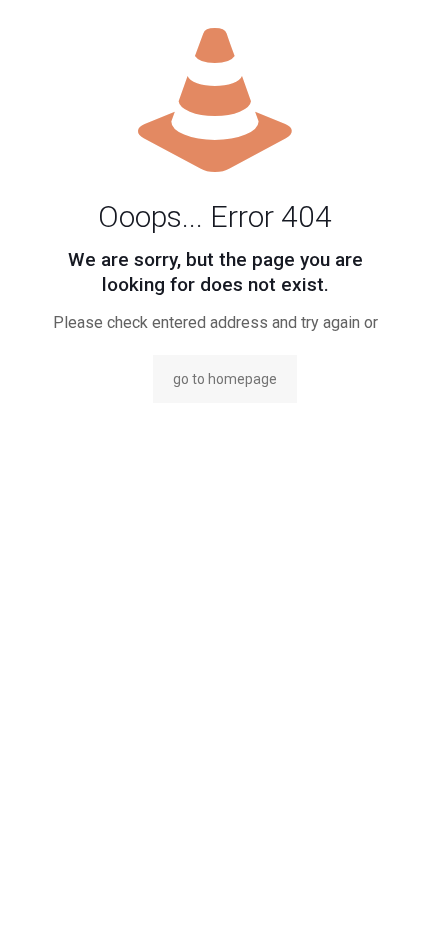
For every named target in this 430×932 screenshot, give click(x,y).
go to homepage (225, 379)
